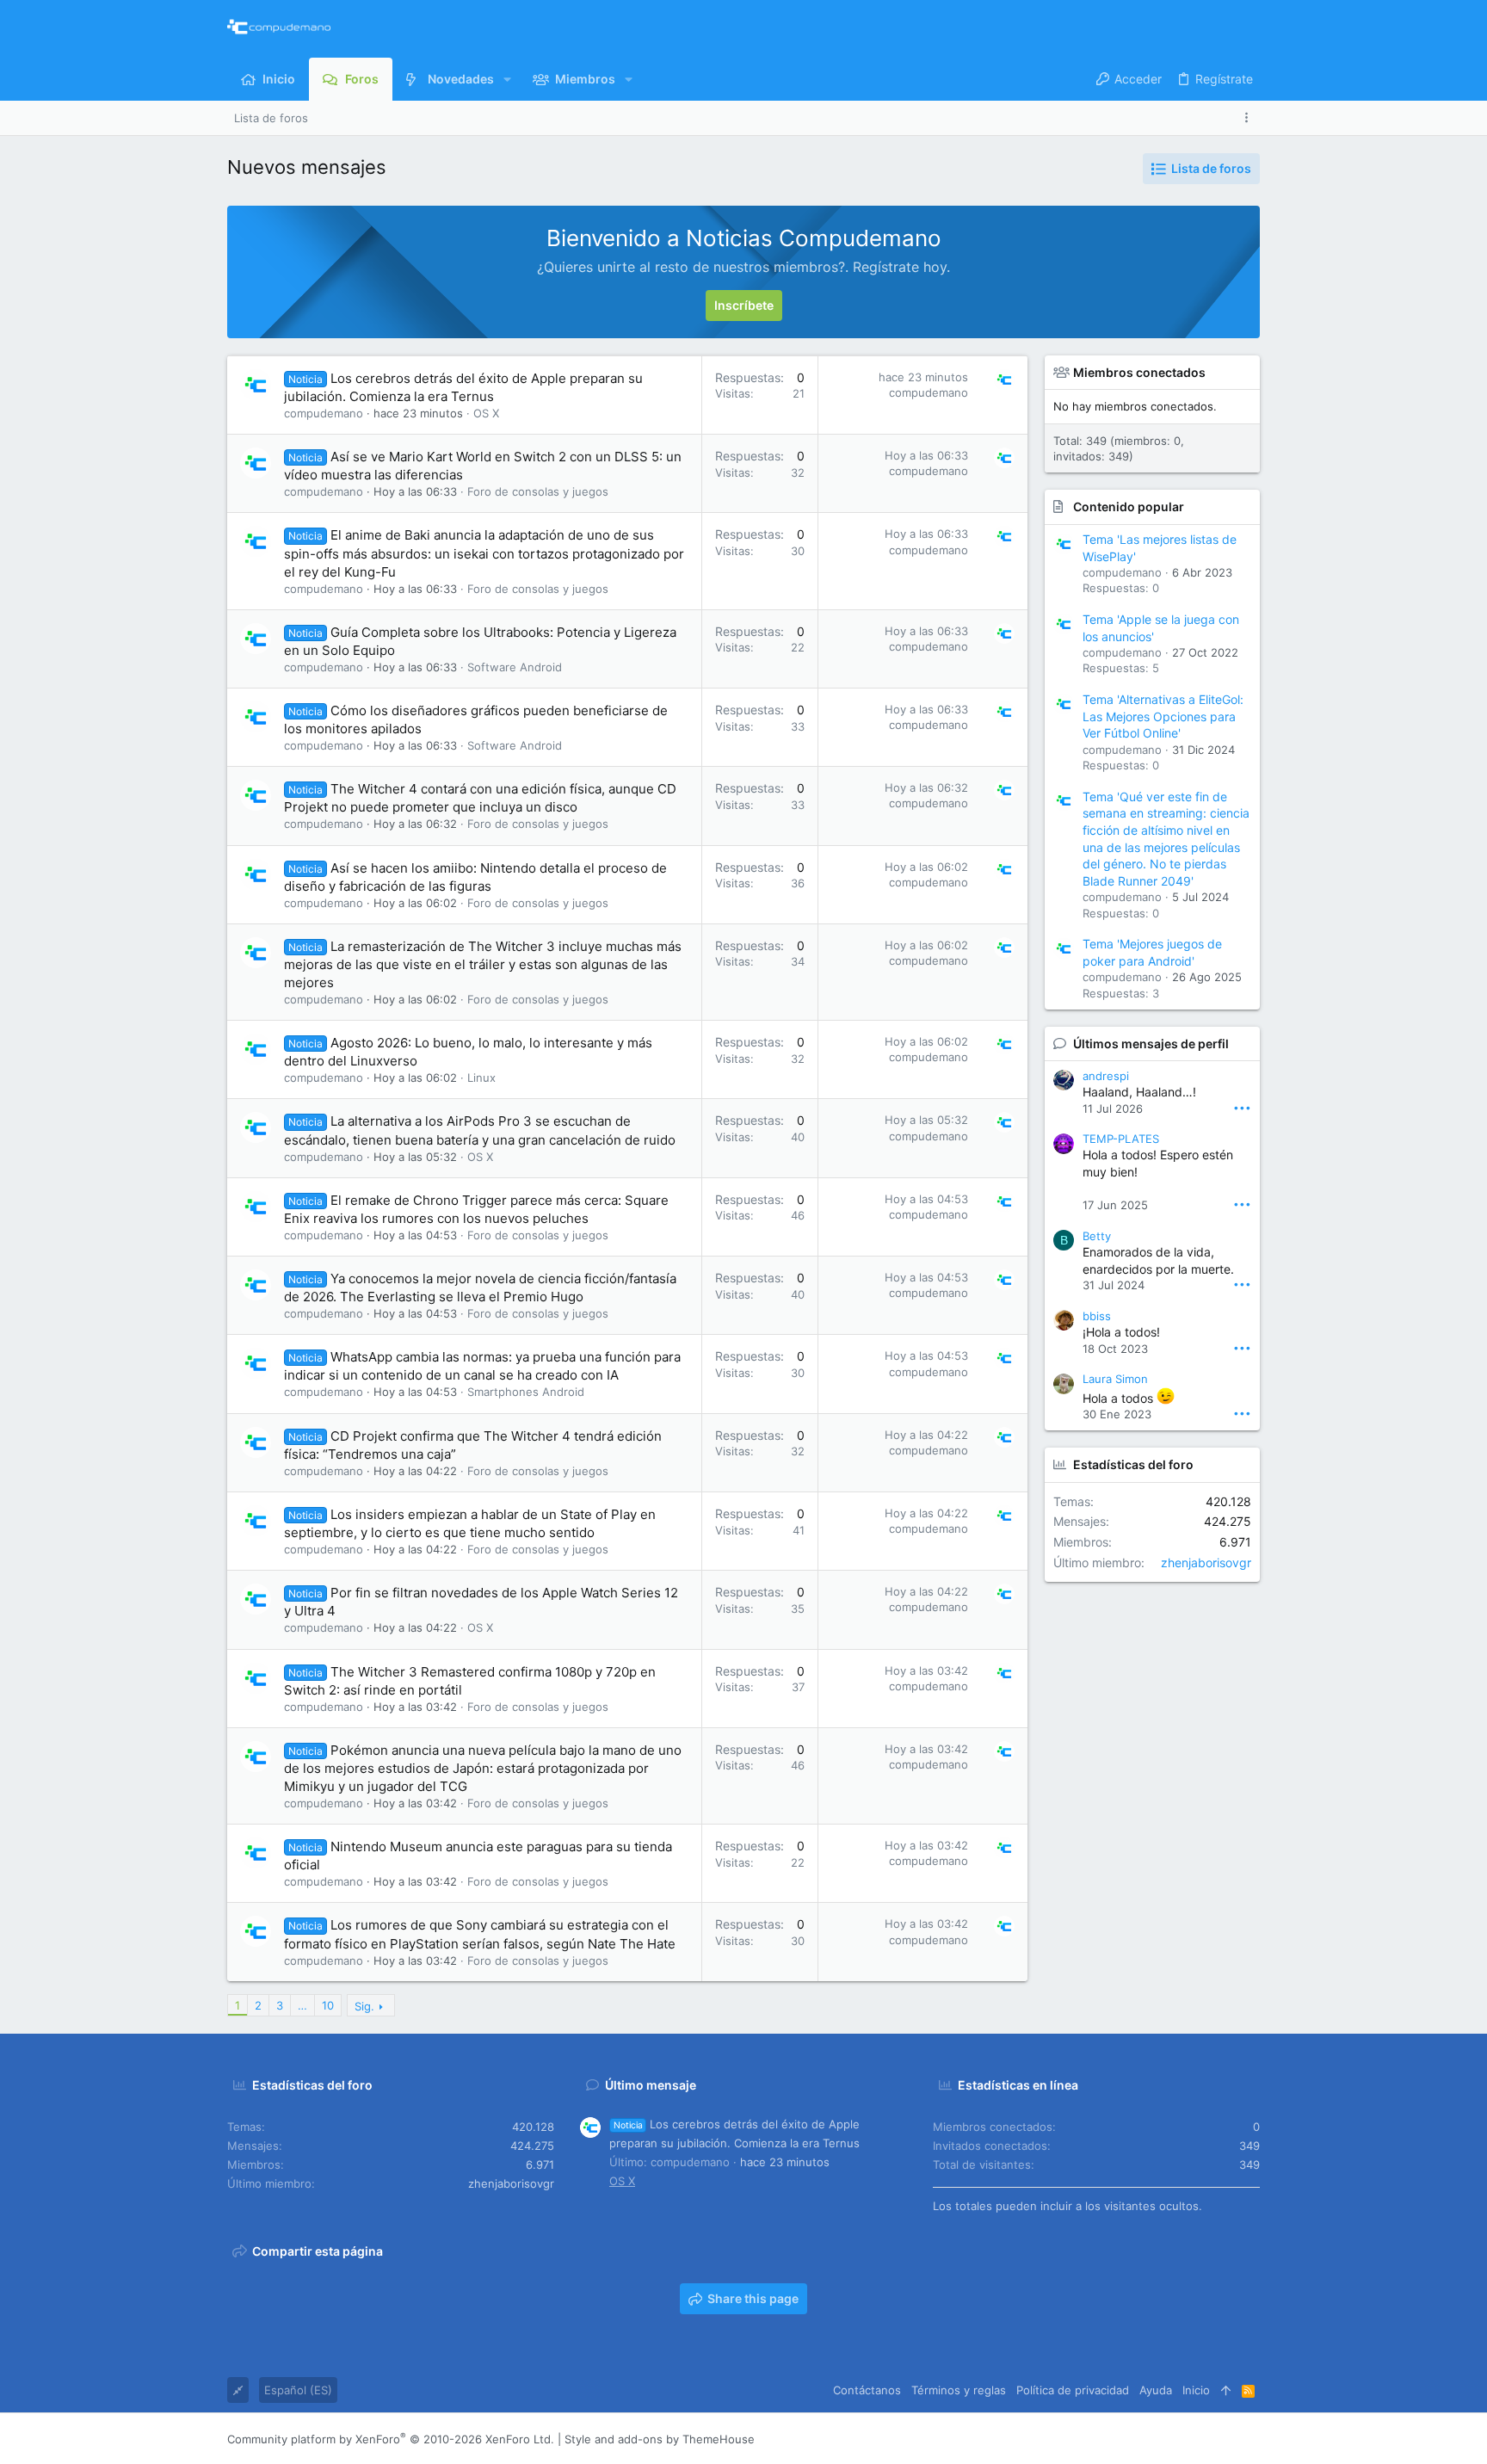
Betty (1097, 1236)
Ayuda (1156, 2390)
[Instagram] (1175, 2439)
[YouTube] (1252, 2439)
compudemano (324, 413)
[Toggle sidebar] (1249, 117)
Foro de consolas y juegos (538, 491)
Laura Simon (1115, 1379)
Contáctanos (867, 2390)
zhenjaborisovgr (1206, 1562)
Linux (481, 1078)
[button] (507, 79)
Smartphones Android (526, 1392)
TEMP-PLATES (1121, 1139)
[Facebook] (1149, 2439)
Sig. (364, 2006)
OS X (486, 413)
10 (328, 2005)
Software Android (515, 667)
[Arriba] (1226, 2390)
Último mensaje (651, 2085)
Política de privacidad (1073, 2390)
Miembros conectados (1139, 372)
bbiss (1097, 1316)
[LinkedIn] (1200, 2439)
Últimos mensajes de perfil (1151, 1044)
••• (1242, 1107)
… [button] (302, 2005)
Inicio (1196, 2390)
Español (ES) (298, 2390)
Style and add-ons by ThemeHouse (660, 2439)
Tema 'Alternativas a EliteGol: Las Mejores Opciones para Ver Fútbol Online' (1163, 716)
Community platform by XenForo (391, 2439)
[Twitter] (1226, 2439)
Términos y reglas (959, 2390)
